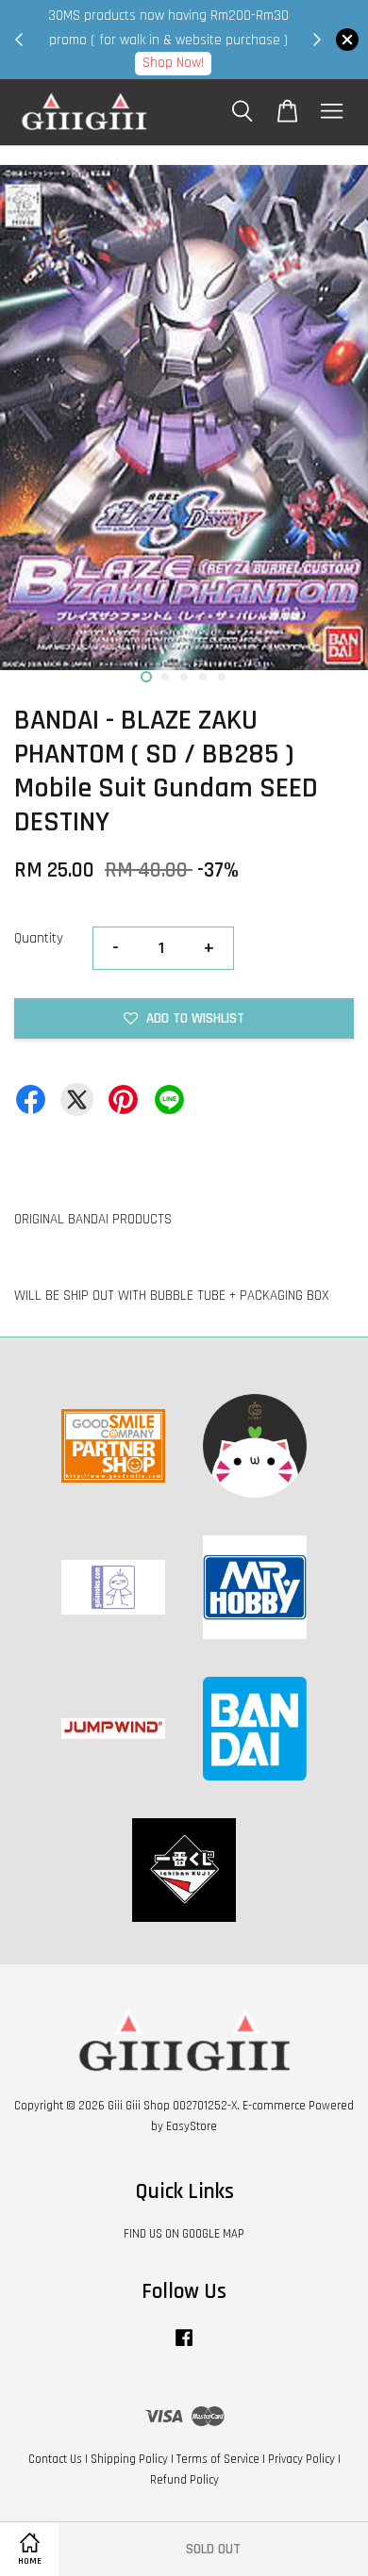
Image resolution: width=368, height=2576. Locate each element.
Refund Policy (184, 2480)
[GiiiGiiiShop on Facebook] (184, 2347)
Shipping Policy (129, 2459)
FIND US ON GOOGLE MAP (184, 2234)
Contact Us (55, 2459)
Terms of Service (218, 2459)
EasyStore (192, 2126)
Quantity (39, 938)
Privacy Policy (301, 2459)
